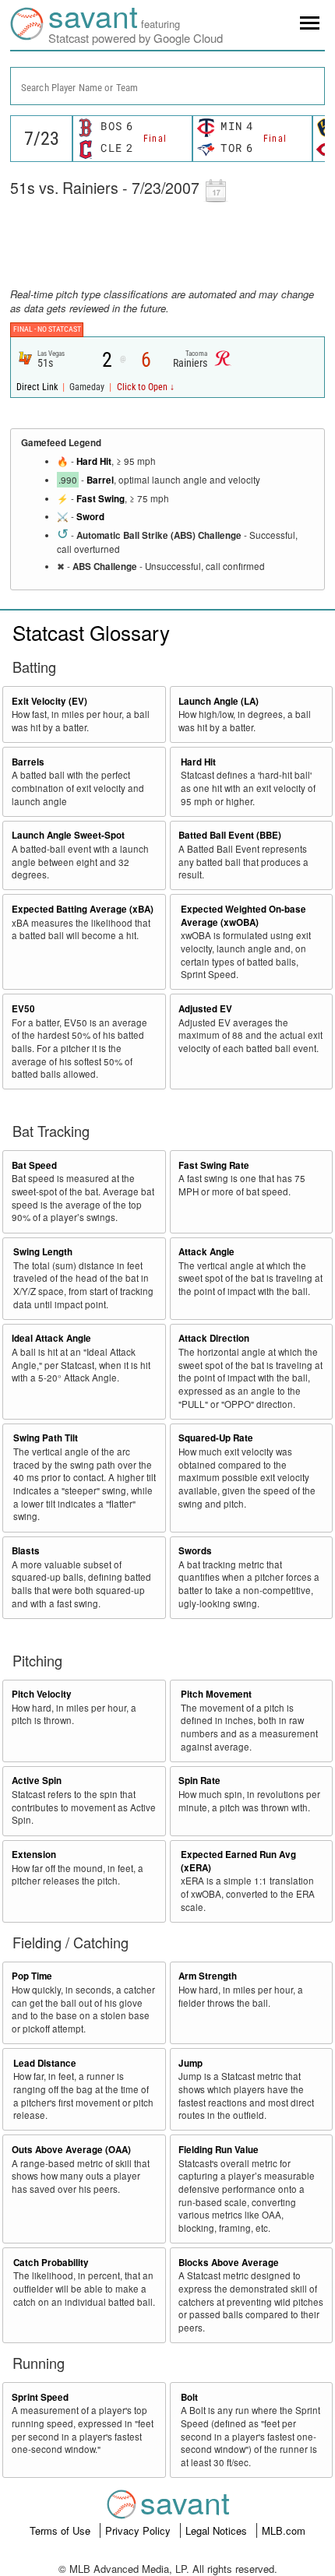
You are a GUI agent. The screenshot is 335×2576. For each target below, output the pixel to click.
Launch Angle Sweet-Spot (68, 835)
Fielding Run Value (219, 2150)
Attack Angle (206, 1252)
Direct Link (38, 387)
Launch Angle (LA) (219, 701)
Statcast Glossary (91, 632)
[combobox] (167, 86)
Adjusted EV (205, 1009)
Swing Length (43, 1252)
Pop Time (32, 1976)
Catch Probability (51, 2263)
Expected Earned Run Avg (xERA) (238, 1861)
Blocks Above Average (229, 2263)
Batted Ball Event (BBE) (230, 835)
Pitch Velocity (42, 1694)
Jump (190, 2063)
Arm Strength (208, 1976)
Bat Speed (34, 1165)
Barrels (28, 762)
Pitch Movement (216, 1694)
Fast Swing (100, 499)
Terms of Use (62, 2530)
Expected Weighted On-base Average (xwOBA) (243, 916)
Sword (90, 517)
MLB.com (284, 2530)
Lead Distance (45, 2063)
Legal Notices (218, 2530)
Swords (195, 1551)
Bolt (189, 2397)
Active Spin (37, 1781)
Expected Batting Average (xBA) (83, 909)
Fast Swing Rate (214, 1165)
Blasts (26, 1551)
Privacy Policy (139, 2530)
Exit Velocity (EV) (49, 701)
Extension (34, 1855)
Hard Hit (94, 461)
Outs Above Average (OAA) (71, 2150)
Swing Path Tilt (46, 1438)
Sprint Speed (40, 2397)
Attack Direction (214, 1338)
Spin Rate (199, 1781)
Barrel (100, 480)
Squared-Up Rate (216, 1438)
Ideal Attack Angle (51, 1338)
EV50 (23, 1009)
